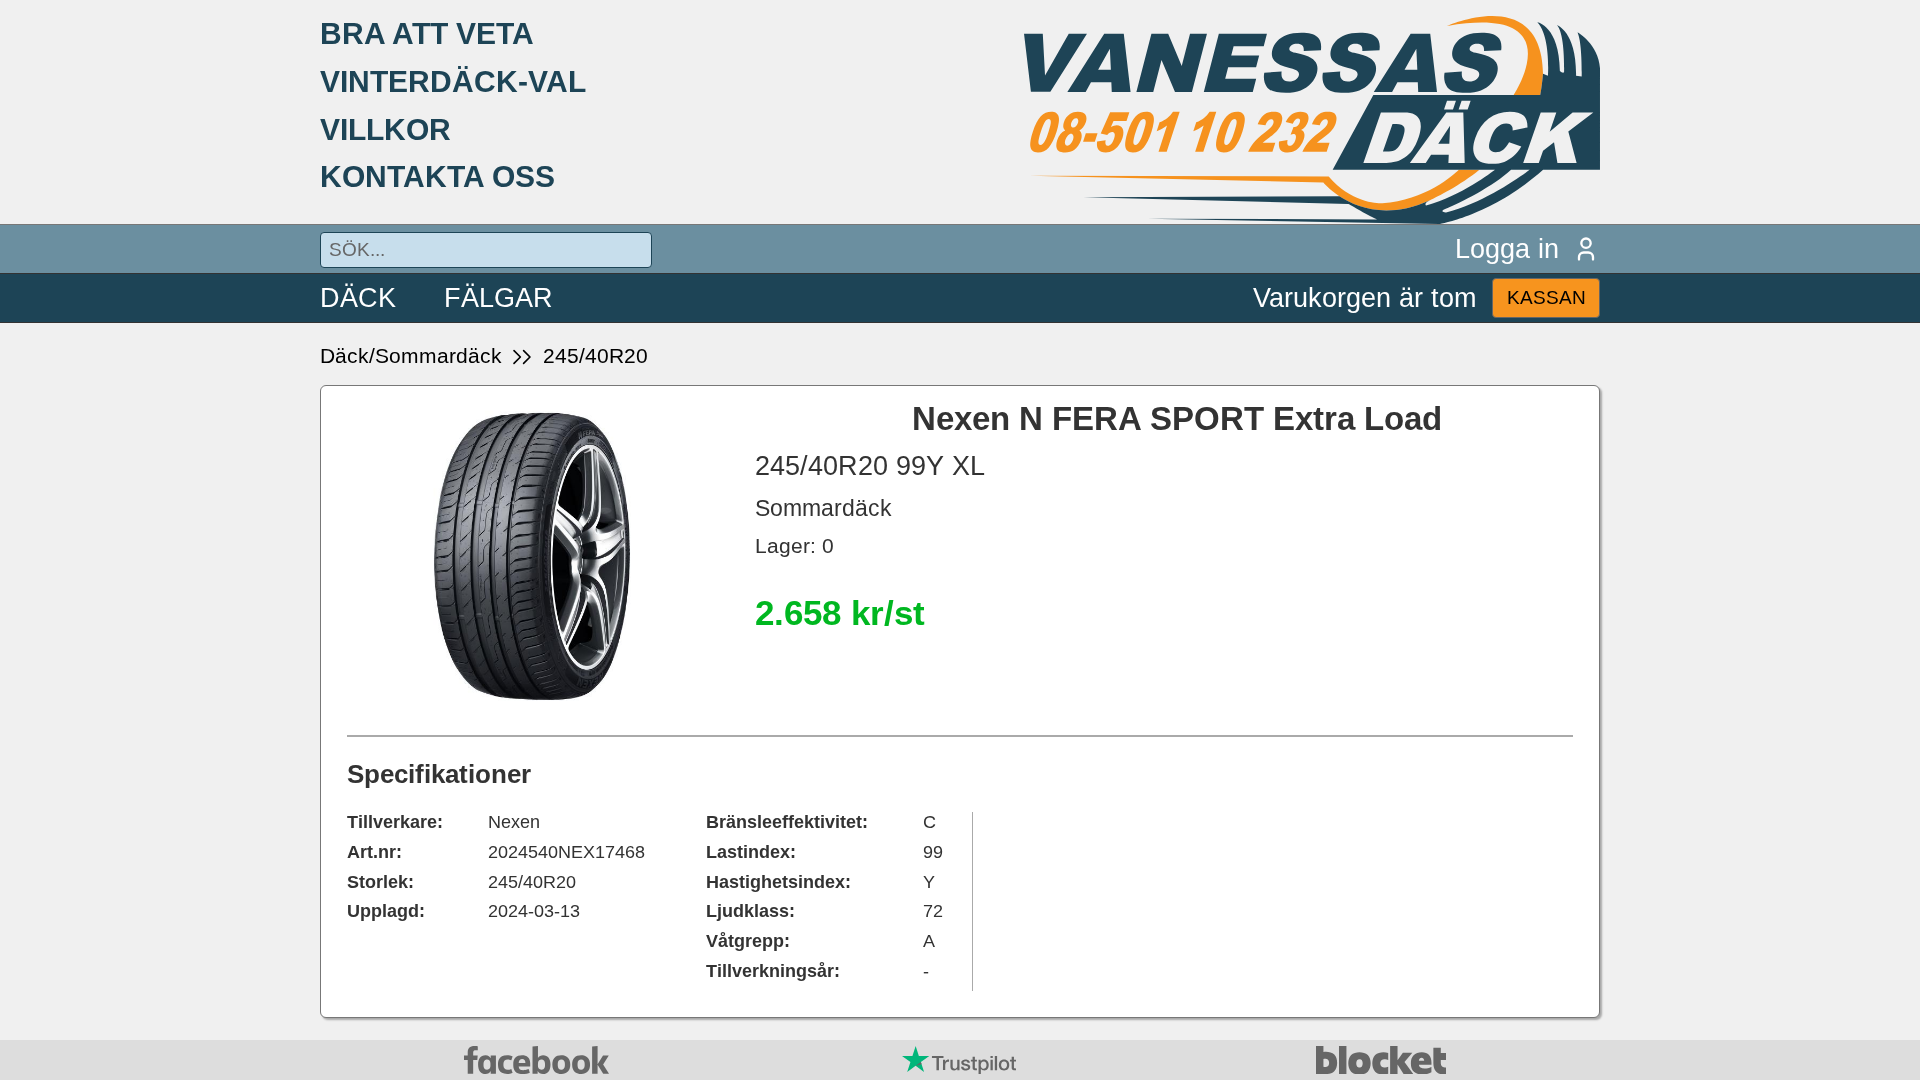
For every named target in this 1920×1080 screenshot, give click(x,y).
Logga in (1507, 248)
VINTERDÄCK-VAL (453, 81)
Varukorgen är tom (1364, 297)
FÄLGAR (498, 297)
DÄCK (358, 297)
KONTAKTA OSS (437, 176)
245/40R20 (595, 355)
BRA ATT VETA (427, 33)
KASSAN (1546, 297)
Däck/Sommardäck (411, 355)
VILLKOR (385, 129)
